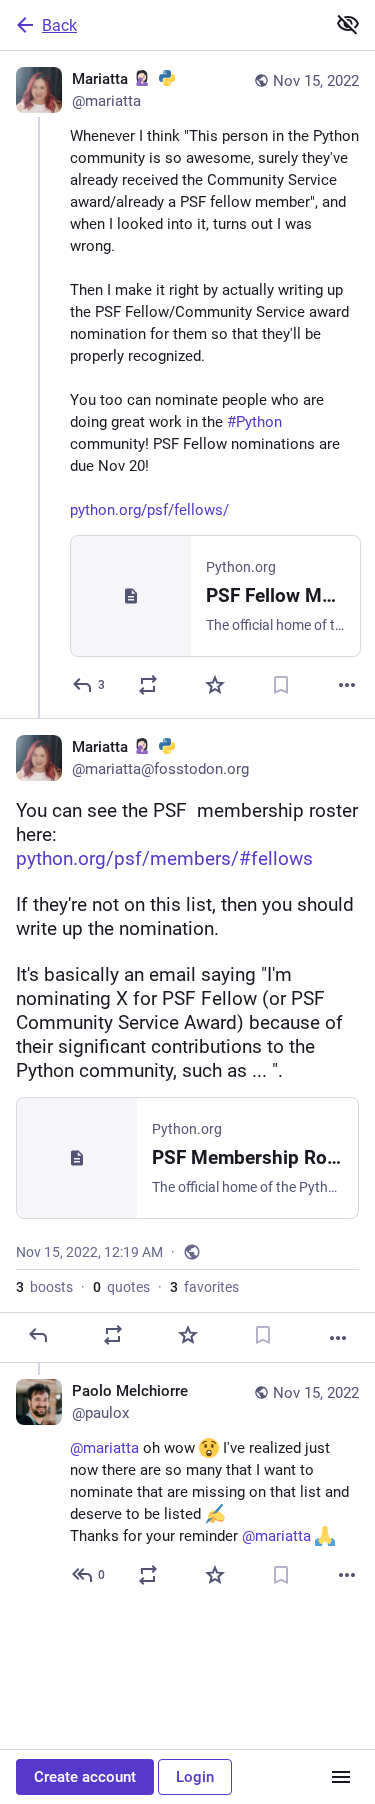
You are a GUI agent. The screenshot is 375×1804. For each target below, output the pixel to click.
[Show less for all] (348, 24)
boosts (44, 1287)
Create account (85, 1777)
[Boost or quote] (148, 685)
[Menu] (341, 1777)
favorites (204, 1287)
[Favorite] (215, 685)
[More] (347, 685)
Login (195, 1777)
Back (59, 25)
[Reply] (38, 1335)
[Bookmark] (281, 685)
